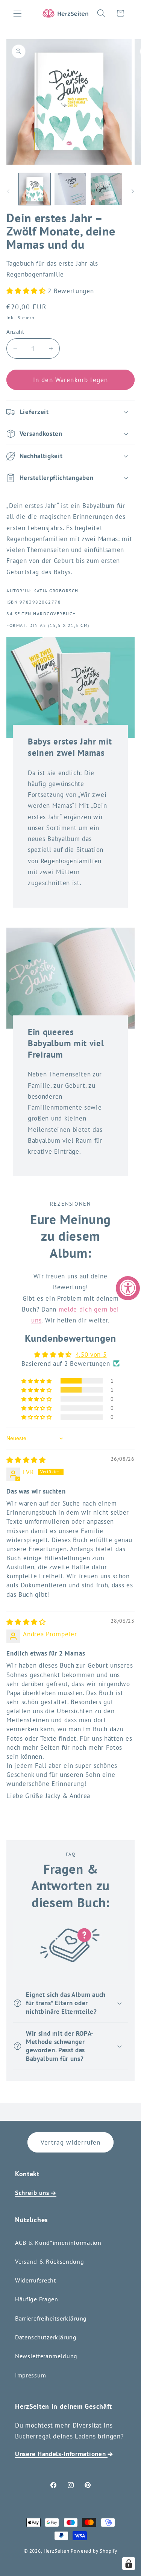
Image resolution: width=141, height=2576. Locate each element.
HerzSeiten (57, 2551)
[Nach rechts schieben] (133, 191)
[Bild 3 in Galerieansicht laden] (106, 189)
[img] (26, 1460)
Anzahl (15, 332)
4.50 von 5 (91, 1354)
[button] (17, 13)
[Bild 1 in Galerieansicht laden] (35, 189)
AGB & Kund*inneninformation (58, 2243)
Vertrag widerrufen (71, 2142)
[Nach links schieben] (8, 191)
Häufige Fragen (37, 2299)
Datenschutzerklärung (46, 2337)
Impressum (30, 2375)
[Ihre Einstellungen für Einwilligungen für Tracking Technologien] (129, 2564)
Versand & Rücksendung (50, 2261)
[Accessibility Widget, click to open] (128, 1288)
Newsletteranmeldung (46, 2356)
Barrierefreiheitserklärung (51, 2318)
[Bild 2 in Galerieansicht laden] (70, 189)
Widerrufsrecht (36, 2280)
